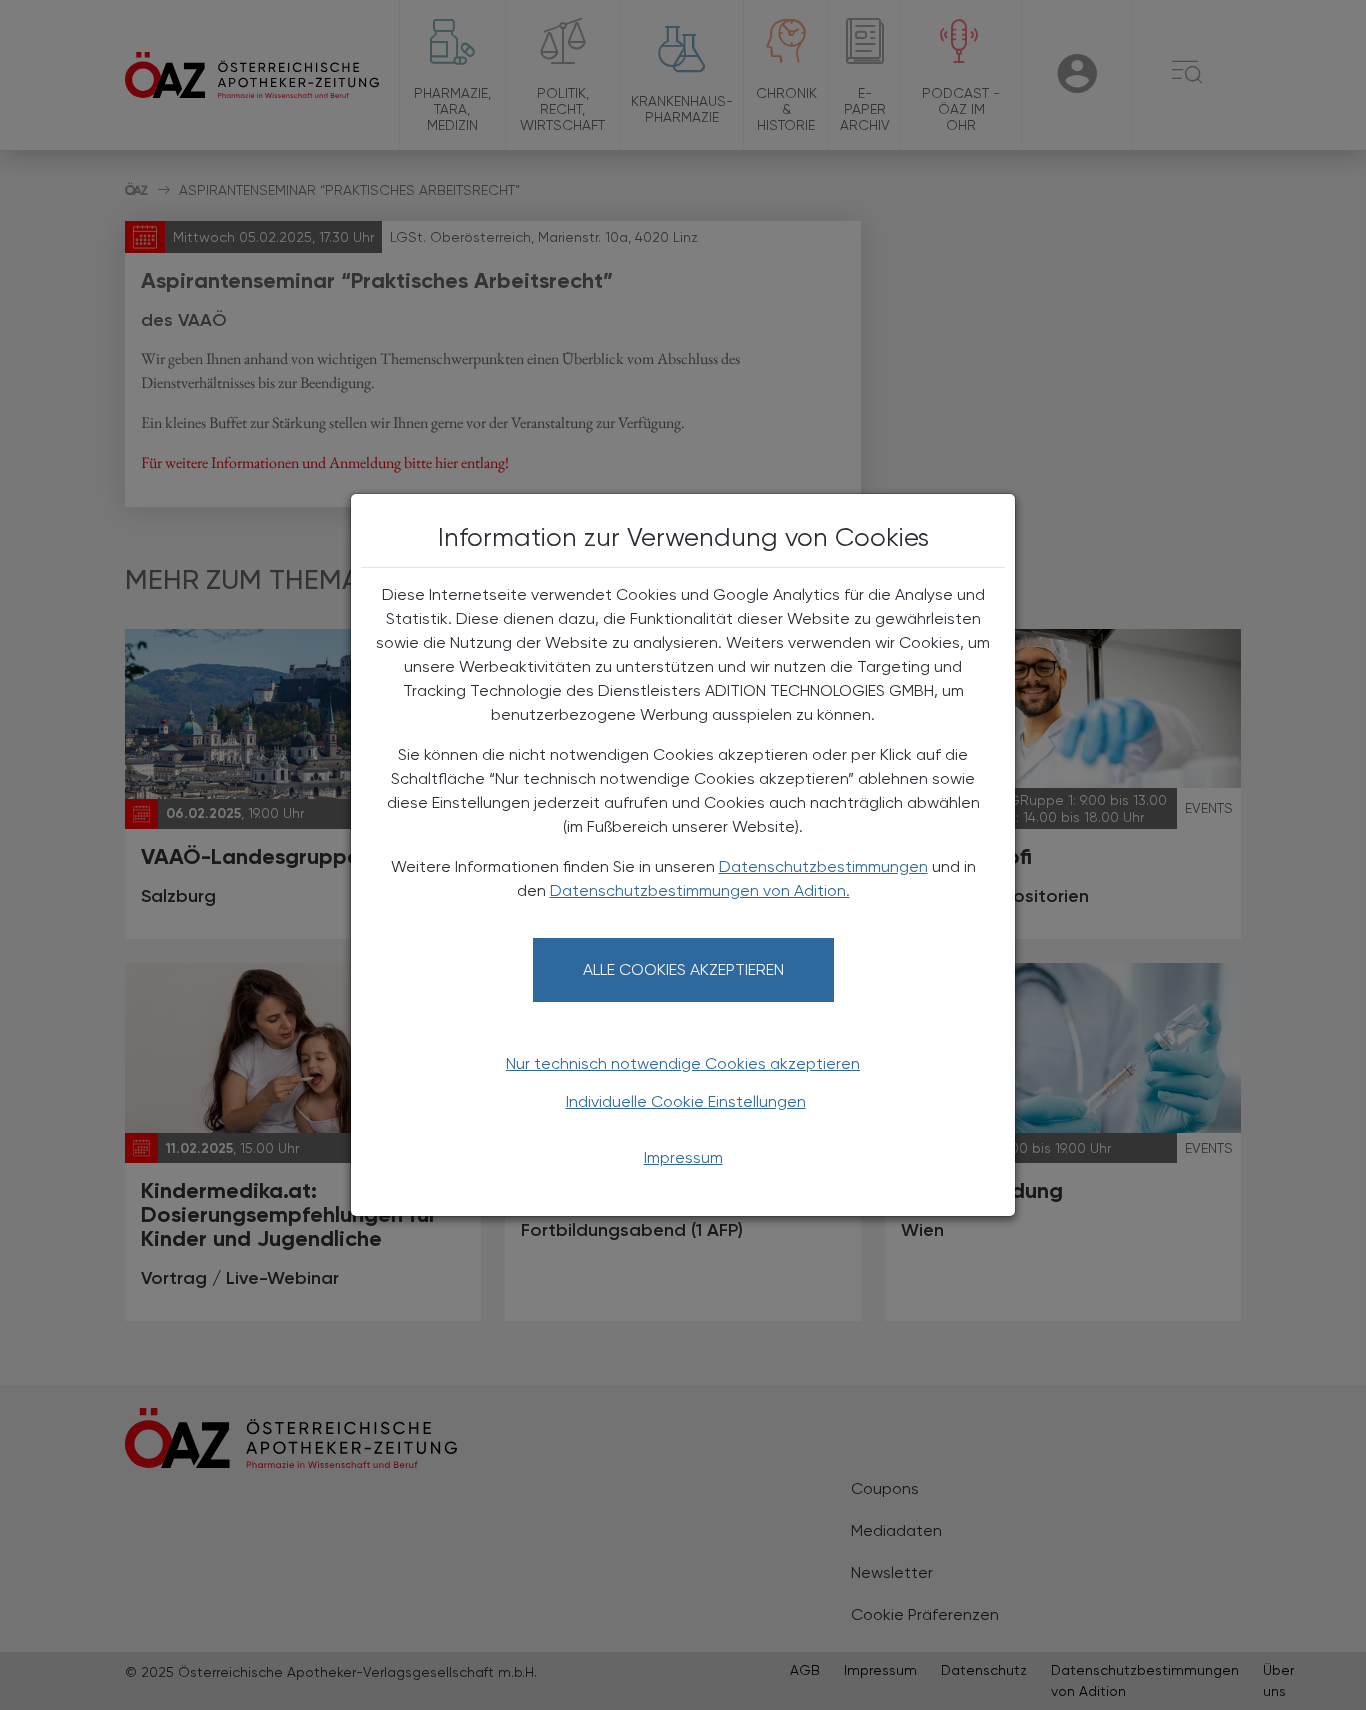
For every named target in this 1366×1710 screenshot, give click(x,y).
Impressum (683, 1157)
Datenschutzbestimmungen (823, 866)
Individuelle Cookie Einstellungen (686, 1101)
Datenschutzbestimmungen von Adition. (700, 890)
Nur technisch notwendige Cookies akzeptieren (683, 1063)
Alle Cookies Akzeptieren (683, 969)
